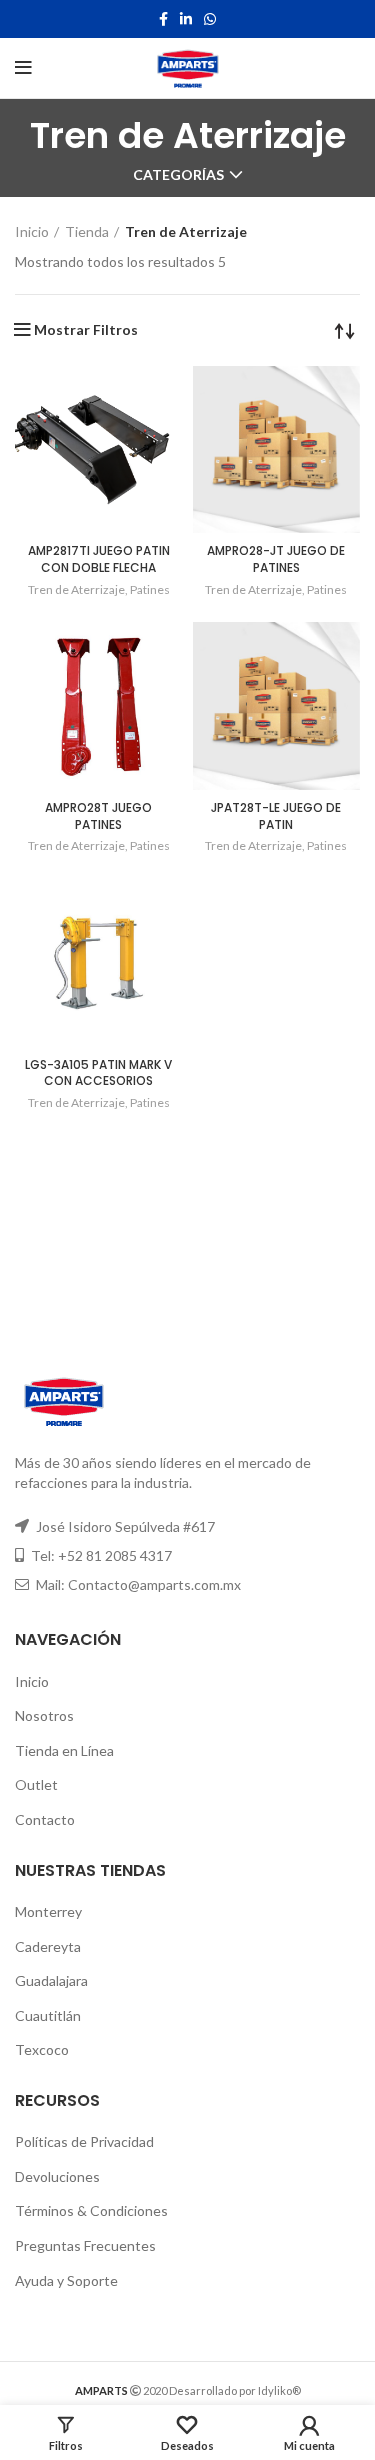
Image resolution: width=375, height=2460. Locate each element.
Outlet (36, 1784)
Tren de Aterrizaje (76, 589)
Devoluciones (57, 2176)
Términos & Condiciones (91, 2210)
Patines (150, 589)
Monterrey (48, 1911)
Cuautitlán (48, 2015)
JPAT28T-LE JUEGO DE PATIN (276, 816)
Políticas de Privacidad (84, 2141)
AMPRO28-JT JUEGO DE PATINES (276, 559)
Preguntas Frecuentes (85, 2245)
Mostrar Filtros (86, 330)
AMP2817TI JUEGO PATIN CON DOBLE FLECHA (99, 559)
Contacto (45, 1819)
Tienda (87, 231)
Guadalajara (51, 1980)
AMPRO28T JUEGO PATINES (98, 816)
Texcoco (42, 2049)
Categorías (178, 175)
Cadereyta (48, 1946)
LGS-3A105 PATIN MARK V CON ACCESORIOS (98, 1073)
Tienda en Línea (64, 1750)
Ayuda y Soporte (66, 2280)
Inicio (32, 231)
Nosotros (44, 1715)
